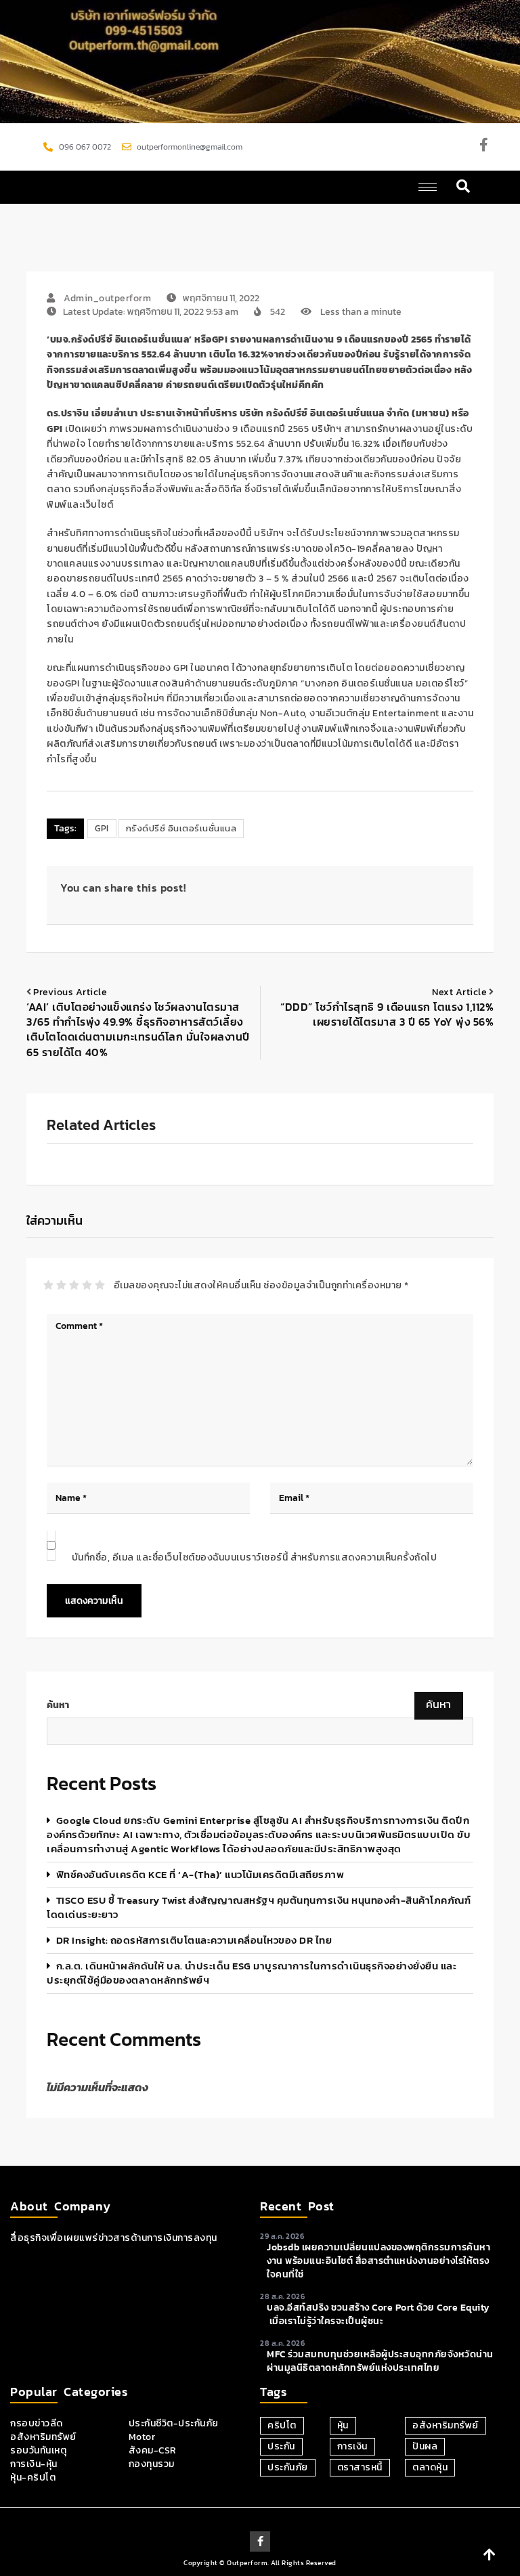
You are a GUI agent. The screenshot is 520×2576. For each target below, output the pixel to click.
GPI (102, 828)
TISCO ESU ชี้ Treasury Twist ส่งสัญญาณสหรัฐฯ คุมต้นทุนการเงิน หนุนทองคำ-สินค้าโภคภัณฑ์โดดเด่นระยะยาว (259, 1907)
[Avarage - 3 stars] (74, 1285)
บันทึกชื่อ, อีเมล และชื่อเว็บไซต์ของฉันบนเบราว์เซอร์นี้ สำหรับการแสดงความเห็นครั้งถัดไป (255, 1557)
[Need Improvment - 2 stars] (61, 1285)
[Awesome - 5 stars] (100, 1285)
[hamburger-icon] (428, 187)
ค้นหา (58, 1705)
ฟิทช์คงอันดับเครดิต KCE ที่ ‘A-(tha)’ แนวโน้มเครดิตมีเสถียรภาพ (200, 1874)
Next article (459, 992)
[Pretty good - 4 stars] (87, 1285)
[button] (463, 187)
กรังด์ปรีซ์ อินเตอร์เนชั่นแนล (181, 828)
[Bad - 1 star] (48, 1285)
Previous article (70, 992)
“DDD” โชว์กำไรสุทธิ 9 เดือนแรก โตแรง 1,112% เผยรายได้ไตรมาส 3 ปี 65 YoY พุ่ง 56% (387, 1014)
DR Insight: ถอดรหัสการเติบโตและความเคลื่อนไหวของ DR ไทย (194, 1940)
